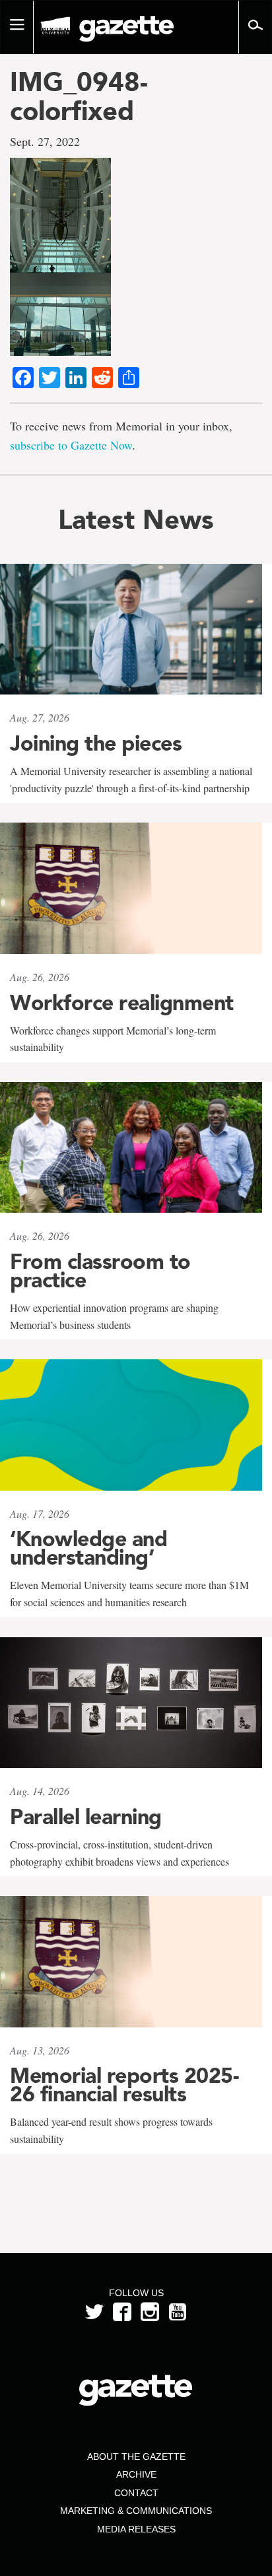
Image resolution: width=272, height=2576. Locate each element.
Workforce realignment (122, 1003)
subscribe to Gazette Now (71, 445)
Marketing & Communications (136, 2511)
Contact (136, 2493)
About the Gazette (136, 2457)
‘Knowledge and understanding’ (88, 1548)
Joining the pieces (96, 743)
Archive (136, 2474)
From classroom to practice (100, 1271)
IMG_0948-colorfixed (79, 96)
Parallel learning (86, 1817)
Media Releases (136, 2529)
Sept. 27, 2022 (45, 141)
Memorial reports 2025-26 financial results (124, 2085)
